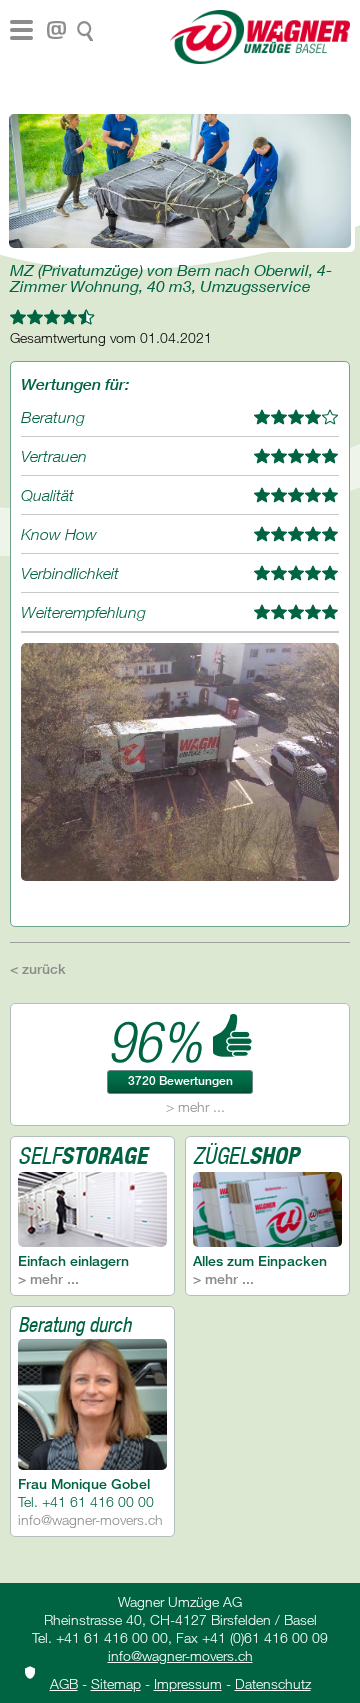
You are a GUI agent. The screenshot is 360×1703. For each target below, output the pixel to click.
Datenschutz (273, 1683)
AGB (64, 1683)
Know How (59, 534)
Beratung (53, 417)
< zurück (38, 968)
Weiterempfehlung (83, 612)
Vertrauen (54, 456)
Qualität (47, 495)
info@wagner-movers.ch (90, 1519)
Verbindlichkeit (70, 573)
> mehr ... (195, 1106)
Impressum (188, 1683)
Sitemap (116, 1683)
